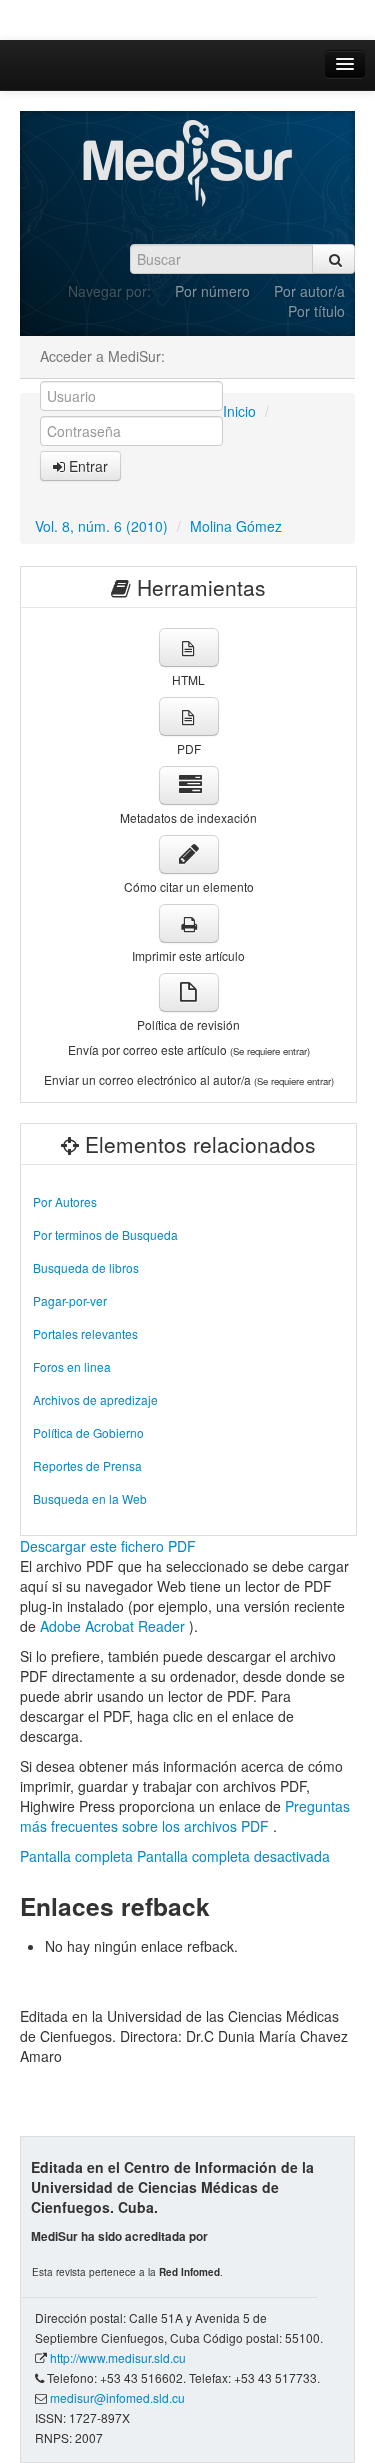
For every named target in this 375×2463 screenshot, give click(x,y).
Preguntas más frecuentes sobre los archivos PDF (185, 1816)
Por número (212, 291)
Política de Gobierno (88, 1432)
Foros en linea (72, 1366)
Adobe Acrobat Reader (114, 1626)
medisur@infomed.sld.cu (117, 2397)
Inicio (239, 411)
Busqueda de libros (86, 1267)
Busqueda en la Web (90, 1498)
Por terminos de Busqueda (105, 1234)
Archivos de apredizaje (95, 1399)
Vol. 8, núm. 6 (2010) (101, 526)
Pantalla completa (76, 1856)
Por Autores (65, 1201)
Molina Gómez (236, 526)
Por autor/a (309, 291)
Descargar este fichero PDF (108, 1546)
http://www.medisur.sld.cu (118, 2357)
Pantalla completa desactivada (233, 1856)
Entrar (86, 466)
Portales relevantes (85, 1333)
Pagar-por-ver (70, 1300)
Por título (316, 311)
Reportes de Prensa (87, 1465)
